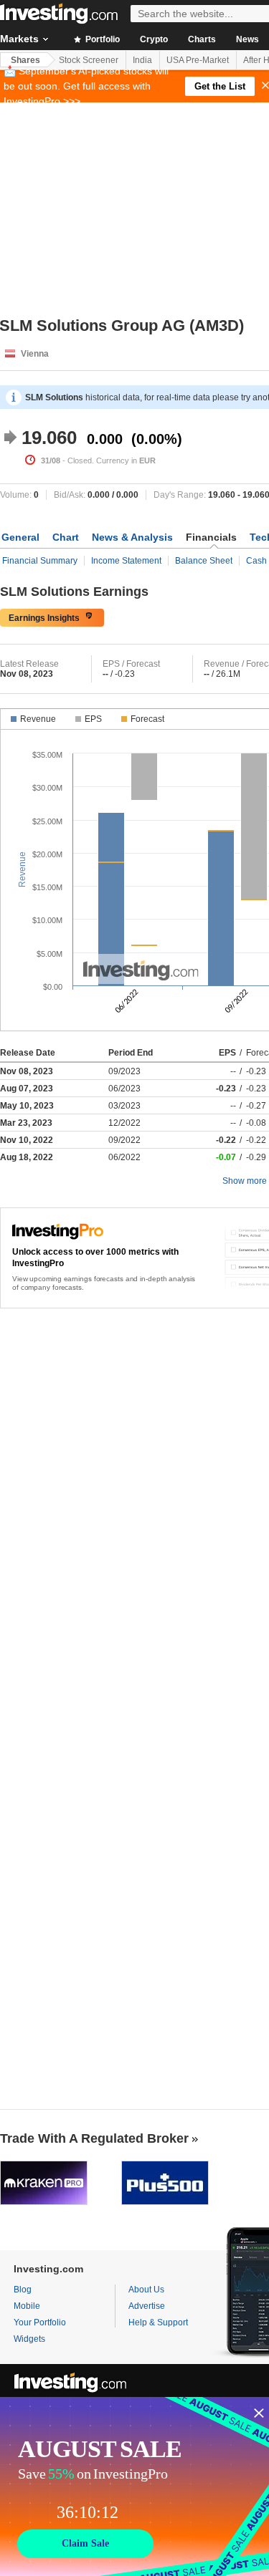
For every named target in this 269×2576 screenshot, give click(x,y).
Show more (245, 1181)
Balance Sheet (204, 561)
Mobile (27, 2306)
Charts (202, 39)
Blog (23, 2290)
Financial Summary (40, 561)
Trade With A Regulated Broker (94, 2138)
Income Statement (126, 561)
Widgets (29, 2339)
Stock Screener (89, 60)
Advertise (147, 2306)
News (247, 39)
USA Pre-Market (198, 60)
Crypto (154, 39)
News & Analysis (132, 537)
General (20, 537)
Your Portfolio (40, 2322)
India (142, 60)
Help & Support (158, 2322)
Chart (66, 537)
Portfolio (102, 39)
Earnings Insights (44, 618)
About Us (146, 2290)
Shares (25, 60)
